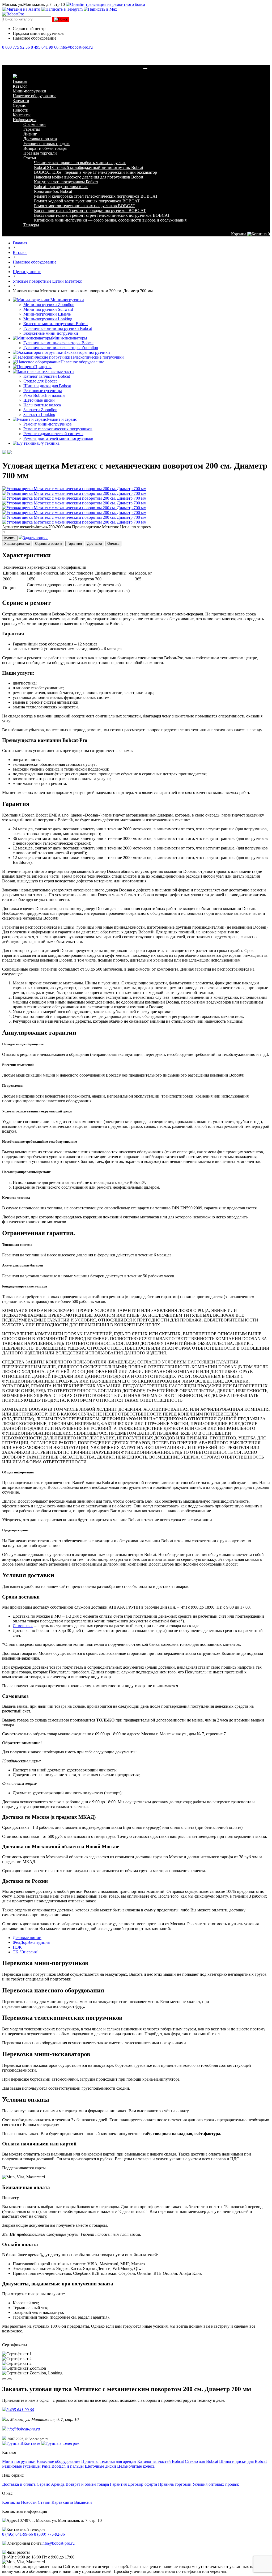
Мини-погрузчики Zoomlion (49, 305)
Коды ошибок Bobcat (53, 191)
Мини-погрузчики (29, 91)
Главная (20, 81)
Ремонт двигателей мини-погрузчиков (58, 438)
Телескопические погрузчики (97, 357)
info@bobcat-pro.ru (76, 47)
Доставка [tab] (95, 544)
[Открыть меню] (145, 69)
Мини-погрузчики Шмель (47, 314)
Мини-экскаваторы (70, 338)
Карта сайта (62, 2502)
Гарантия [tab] (75, 544)
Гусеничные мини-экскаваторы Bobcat (58, 343)
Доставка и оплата (40, 139)
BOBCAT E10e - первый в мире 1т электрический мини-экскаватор (95, 172)
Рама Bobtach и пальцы (44, 395)
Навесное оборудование (35, 96)
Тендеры (31, 225)
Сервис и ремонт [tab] (49, 544)
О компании (35, 124)
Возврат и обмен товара (45, 148)
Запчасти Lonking (39, 415)
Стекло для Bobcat (40, 381)
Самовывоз (23, 1626)
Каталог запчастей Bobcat (47, 376)
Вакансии (83, 2502)
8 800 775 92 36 (16, 47)
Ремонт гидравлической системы (53, 434)
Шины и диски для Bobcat (47, 386)
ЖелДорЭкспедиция (31, 1942)
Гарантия (32, 129)
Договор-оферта (142, 2484)
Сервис (19, 105)
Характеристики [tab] (17, 544)
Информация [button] (25, 120)
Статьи (30, 158)
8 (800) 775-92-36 (49, 2534)
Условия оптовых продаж (46, 144)
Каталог (20, 86)
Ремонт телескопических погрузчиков (58, 429)
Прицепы (43, 367)
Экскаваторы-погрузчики (87, 352)
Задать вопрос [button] (36, 538)
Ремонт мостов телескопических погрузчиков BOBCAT (85, 206)
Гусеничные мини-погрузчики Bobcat (58, 328)
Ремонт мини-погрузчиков (48, 424)
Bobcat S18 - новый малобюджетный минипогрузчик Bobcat (89, 167)
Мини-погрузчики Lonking (48, 319)
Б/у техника (49, 443)
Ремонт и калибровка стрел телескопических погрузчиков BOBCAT (96, 196)
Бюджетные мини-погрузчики (51, 333)
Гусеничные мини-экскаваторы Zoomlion (61, 348)
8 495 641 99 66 (45, 47)
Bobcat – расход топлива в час (61, 187)
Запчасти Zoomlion (40, 410)
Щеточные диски (39, 400)
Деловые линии (27, 1938)
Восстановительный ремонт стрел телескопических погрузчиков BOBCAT (102, 215)
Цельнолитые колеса (42, 405)
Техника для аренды (118, 2461)
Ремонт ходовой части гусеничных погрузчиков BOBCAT (87, 201)
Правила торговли (40, 153)
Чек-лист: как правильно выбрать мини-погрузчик (80, 163)
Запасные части (60, 371)
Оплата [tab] (113, 544)
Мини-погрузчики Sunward (48, 309)
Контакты (22, 115)
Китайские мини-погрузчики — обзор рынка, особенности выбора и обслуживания (110, 220)
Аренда (58, 2484)
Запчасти (21, 101)
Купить (10, 538)
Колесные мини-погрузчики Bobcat (56, 324)
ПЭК (17, 1947)
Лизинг (30, 134)
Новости (21, 110)
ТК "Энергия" (26, 1952)
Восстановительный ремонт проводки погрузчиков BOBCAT (90, 211)
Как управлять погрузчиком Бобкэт (66, 182)
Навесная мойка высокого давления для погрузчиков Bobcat (89, 177)
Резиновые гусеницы (43, 391)
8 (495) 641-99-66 (18, 2534)
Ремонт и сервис (62, 419)
